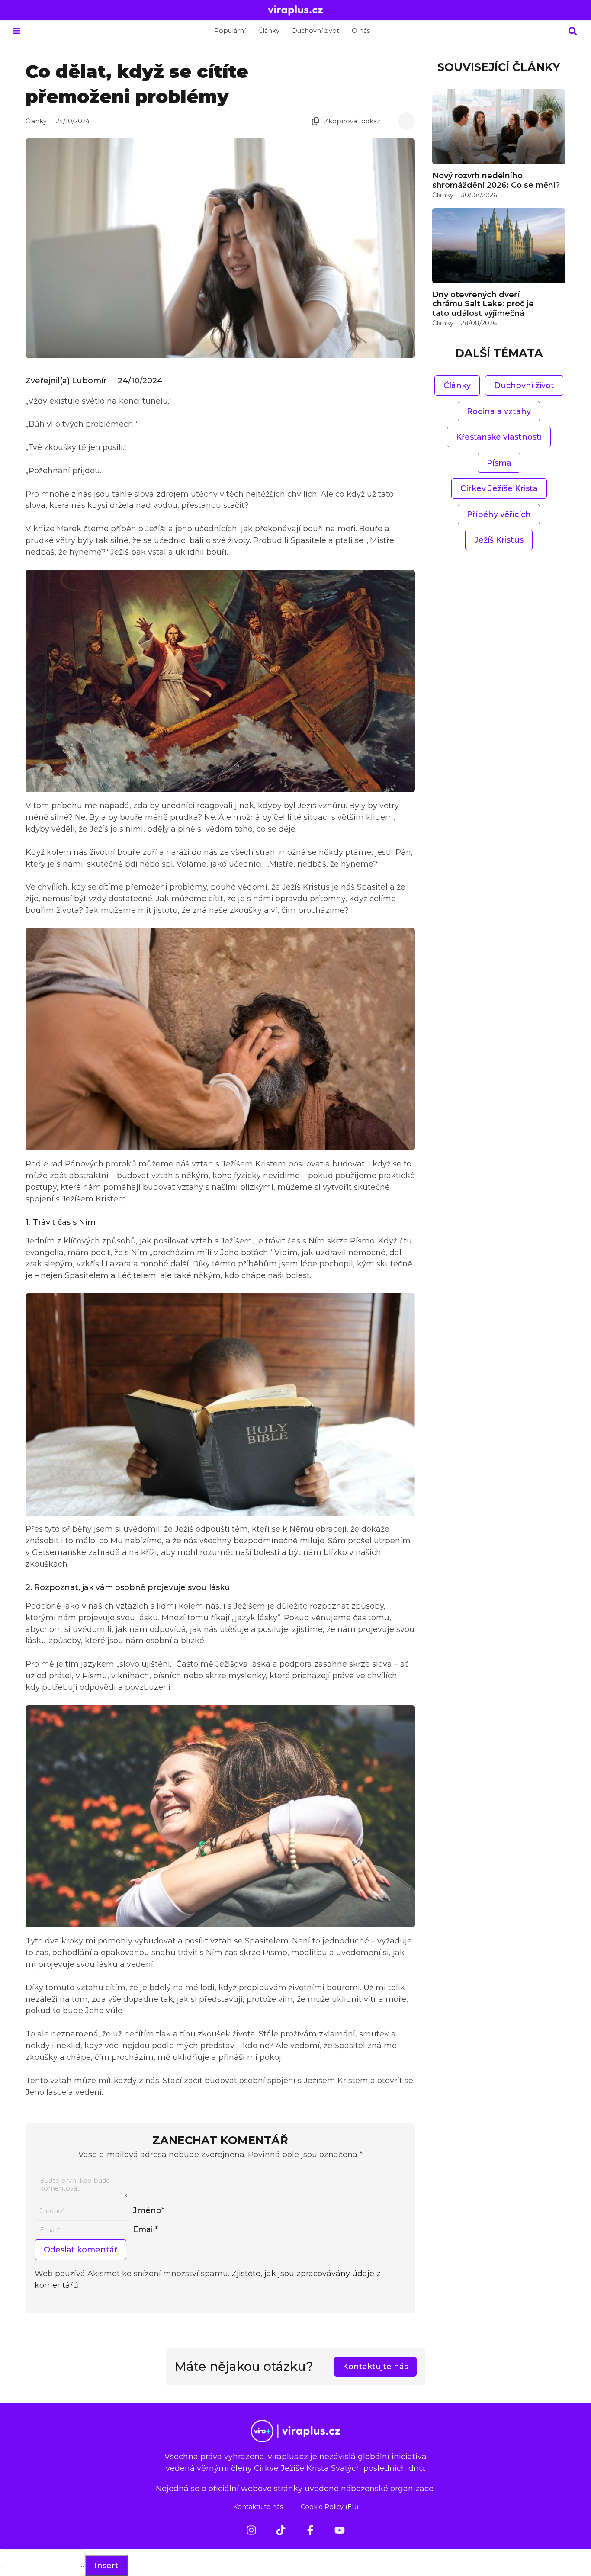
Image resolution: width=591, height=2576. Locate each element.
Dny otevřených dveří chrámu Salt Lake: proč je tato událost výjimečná (483, 304)
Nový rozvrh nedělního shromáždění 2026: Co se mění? (496, 180)
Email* (145, 2229)
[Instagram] (251, 2530)
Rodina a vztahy (499, 411)
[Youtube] (340, 2530)
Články (269, 31)
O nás (361, 31)
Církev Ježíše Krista (499, 488)
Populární (230, 31)
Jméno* (149, 2210)
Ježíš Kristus (499, 540)
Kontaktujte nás (258, 2507)
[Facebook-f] (310, 2530)
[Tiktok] (281, 2530)
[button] (16, 31)
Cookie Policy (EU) (329, 2507)
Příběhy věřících (499, 514)
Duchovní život (316, 31)
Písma (499, 463)
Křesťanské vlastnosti (499, 437)
